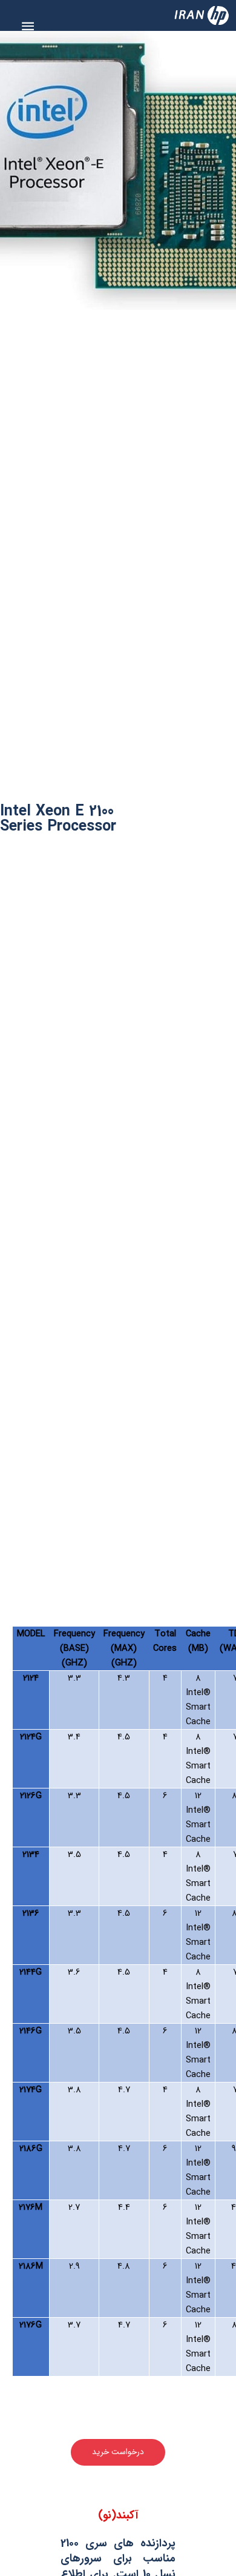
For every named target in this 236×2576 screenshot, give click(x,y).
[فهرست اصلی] (28, 26)
